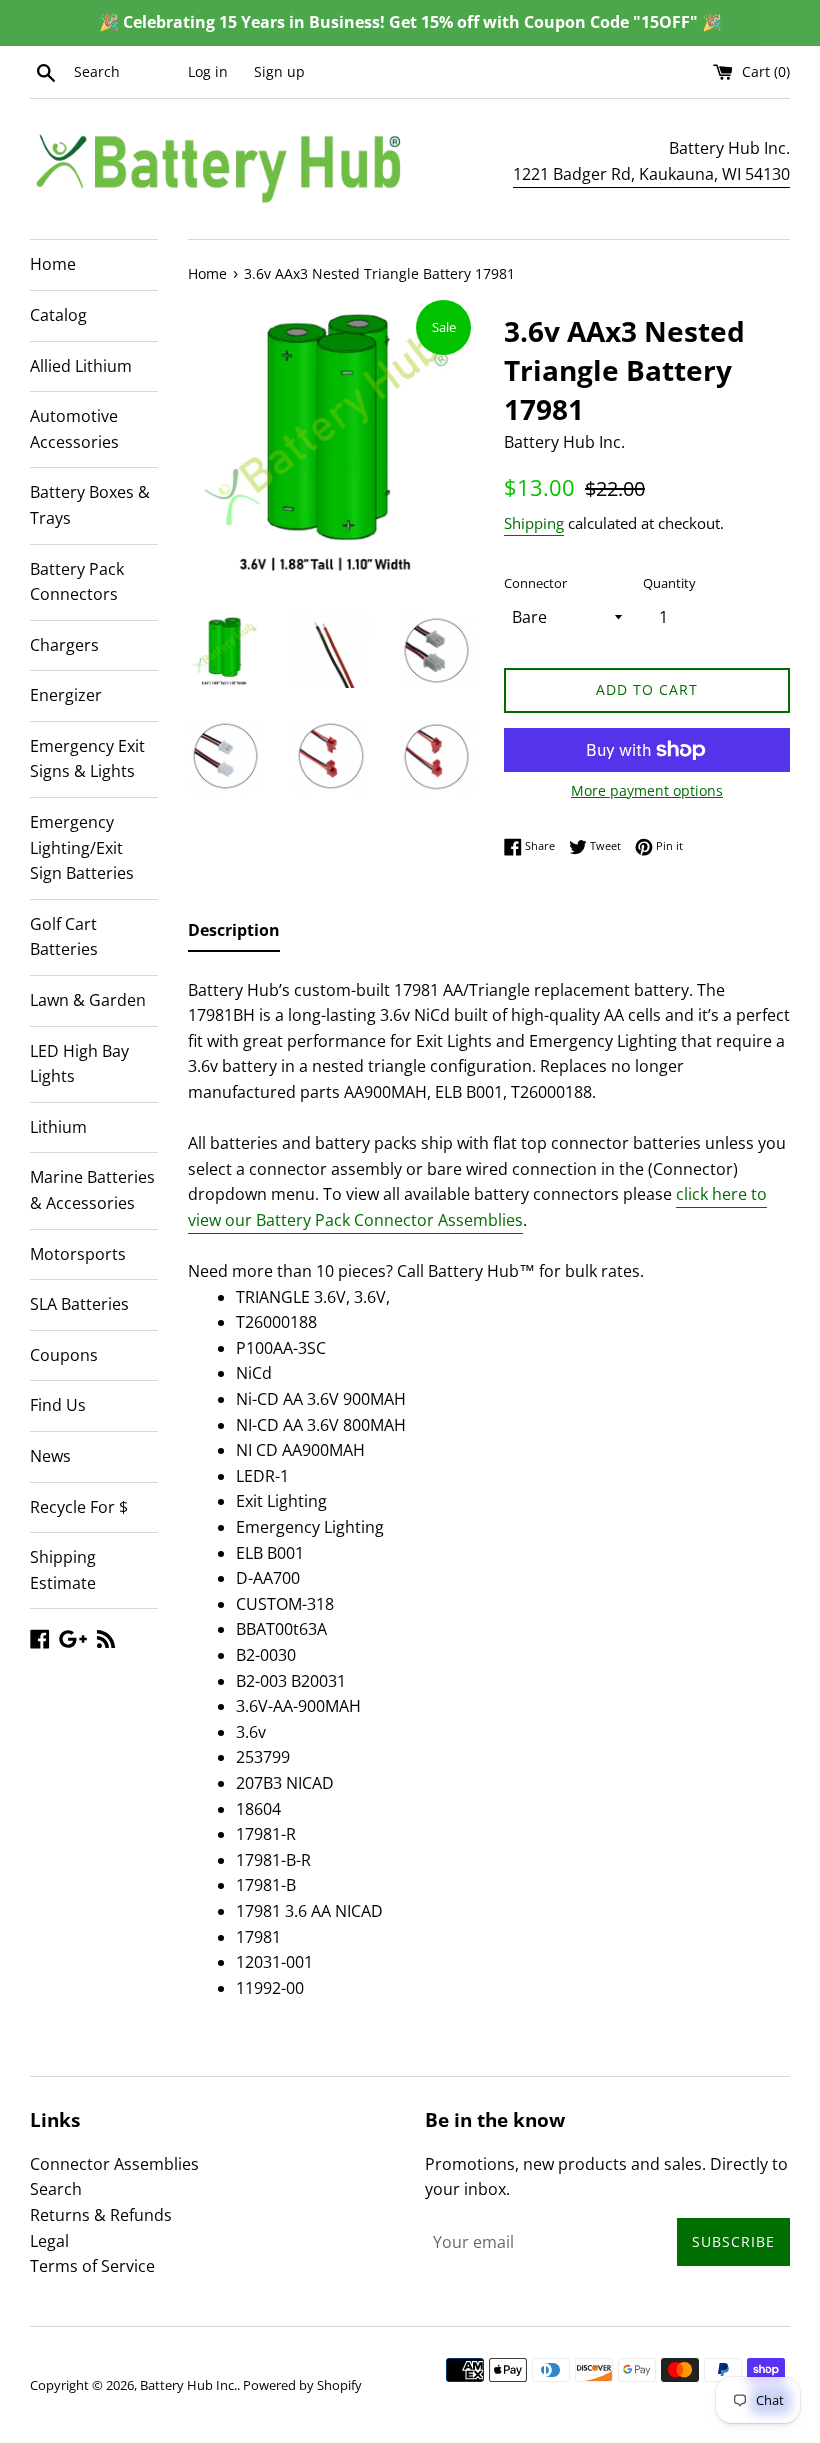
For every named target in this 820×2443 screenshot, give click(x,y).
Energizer (66, 695)
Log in (208, 71)
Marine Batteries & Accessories (92, 1190)
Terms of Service (92, 2266)
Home (53, 264)
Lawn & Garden (88, 1000)
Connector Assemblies (114, 2164)
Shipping (534, 523)
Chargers (64, 645)
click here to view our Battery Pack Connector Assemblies (477, 1207)
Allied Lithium (81, 366)
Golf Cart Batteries (64, 937)
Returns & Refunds (101, 2215)
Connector (535, 583)
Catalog (58, 315)
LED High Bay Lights (79, 1064)
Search (56, 2189)
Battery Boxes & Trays (90, 505)
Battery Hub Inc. (188, 2385)
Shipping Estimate (63, 1570)
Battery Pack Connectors (77, 582)
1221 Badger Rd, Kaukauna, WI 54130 (651, 174)
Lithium (58, 1127)
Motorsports (78, 1254)
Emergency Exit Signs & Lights (87, 759)
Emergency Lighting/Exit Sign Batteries (82, 847)
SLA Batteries (79, 1304)
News (50, 1456)
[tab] (234, 935)
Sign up (279, 71)
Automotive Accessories (74, 429)
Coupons (64, 1355)
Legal (49, 2241)
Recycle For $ (79, 1507)
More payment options (647, 790)
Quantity (669, 583)
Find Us (58, 1405)
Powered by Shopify (302, 2385)
